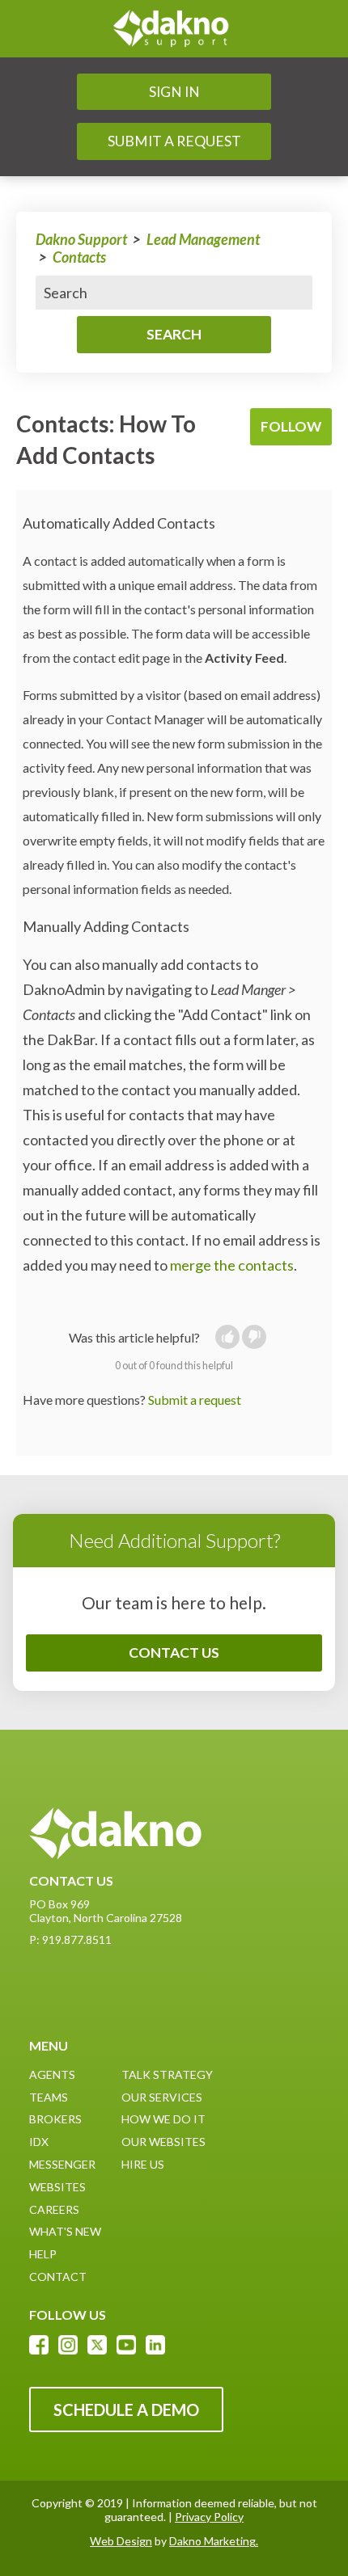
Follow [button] (291, 426)
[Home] (174, 29)
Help (43, 2254)
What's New (65, 2231)
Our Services (162, 2097)
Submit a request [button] (174, 141)
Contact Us (174, 1653)
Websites (57, 2187)
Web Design (121, 2541)
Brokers (55, 2119)
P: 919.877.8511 (70, 1939)
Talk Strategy (167, 2074)
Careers (54, 2209)
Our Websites (163, 2142)
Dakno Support (81, 239)
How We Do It (163, 2119)
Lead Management (203, 239)
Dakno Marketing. (214, 2541)
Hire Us (143, 2164)
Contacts (79, 257)
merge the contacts (232, 1265)
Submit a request (195, 1400)
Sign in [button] (174, 92)
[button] (227, 1337)
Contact (58, 2277)
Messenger (62, 2164)
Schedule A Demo (126, 2409)
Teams (49, 2097)
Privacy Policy (209, 2517)
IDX (39, 2142)
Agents (52, 2074)
